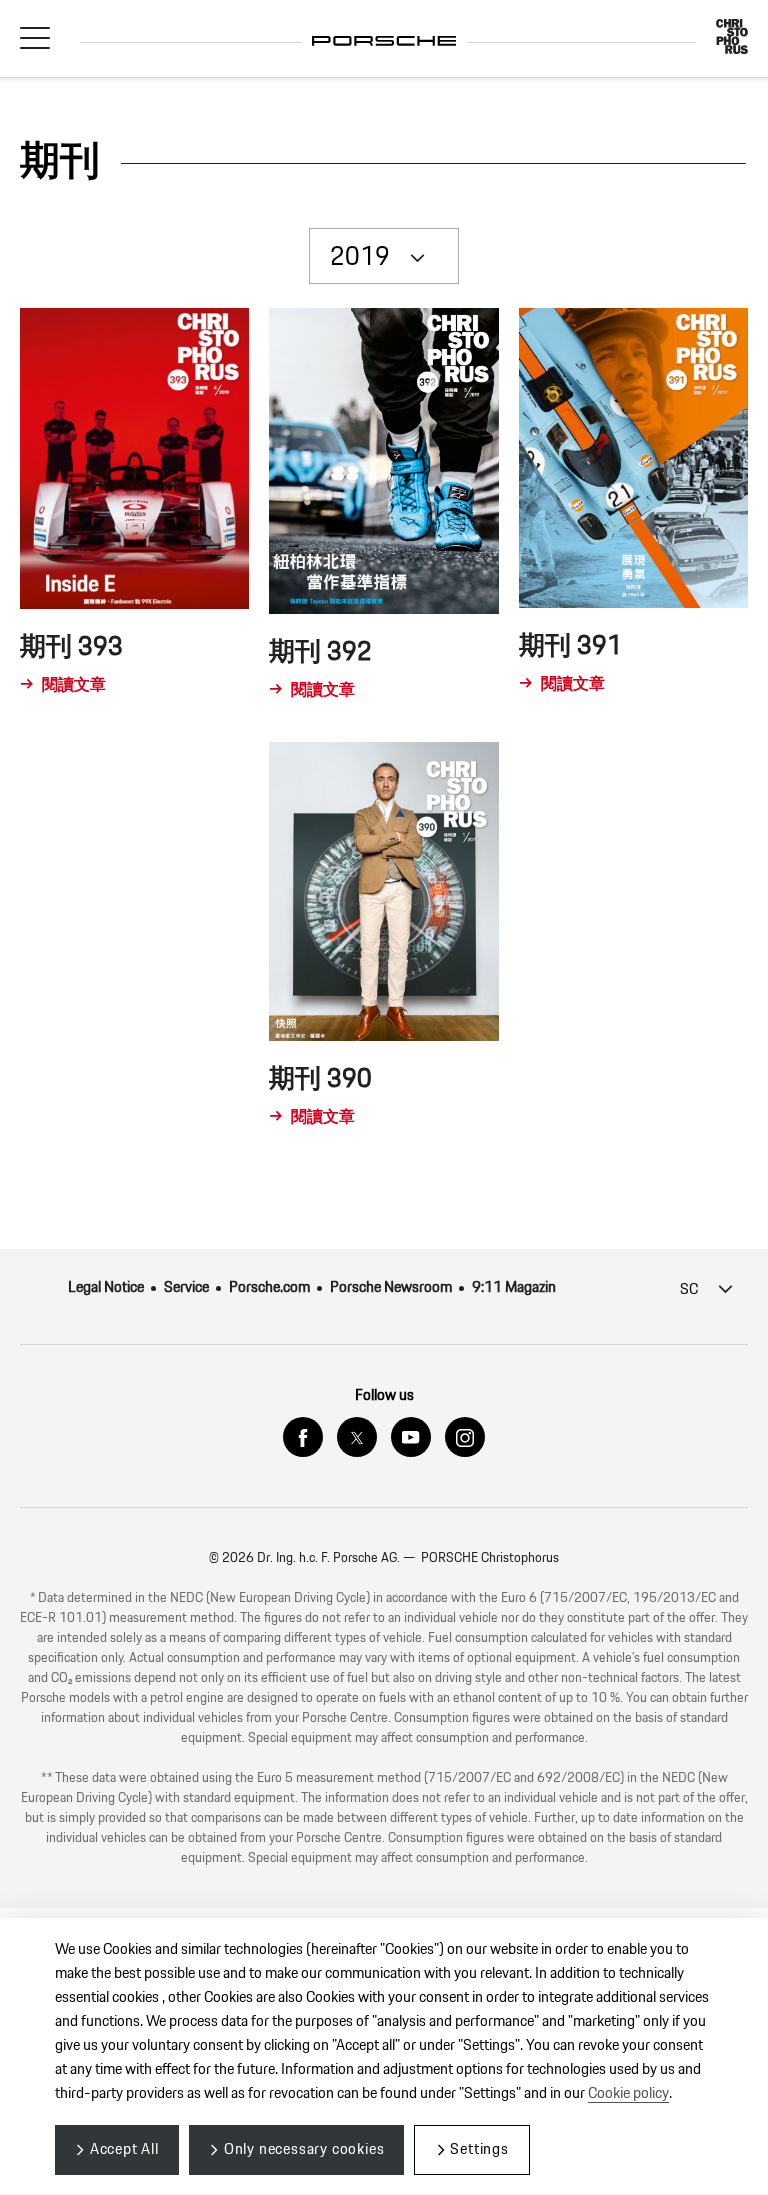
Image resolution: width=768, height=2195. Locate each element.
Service (186, 1287)
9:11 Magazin (514, 1287)
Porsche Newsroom (391, 1287)
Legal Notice (106, 1287)
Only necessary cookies (304, 2149)
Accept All (124, 2149)
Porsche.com (269, 1287)
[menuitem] (116, 1288)
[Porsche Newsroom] (384, 26)
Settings (479, 2149)
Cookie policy (628, 2093)
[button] (35, 37)
